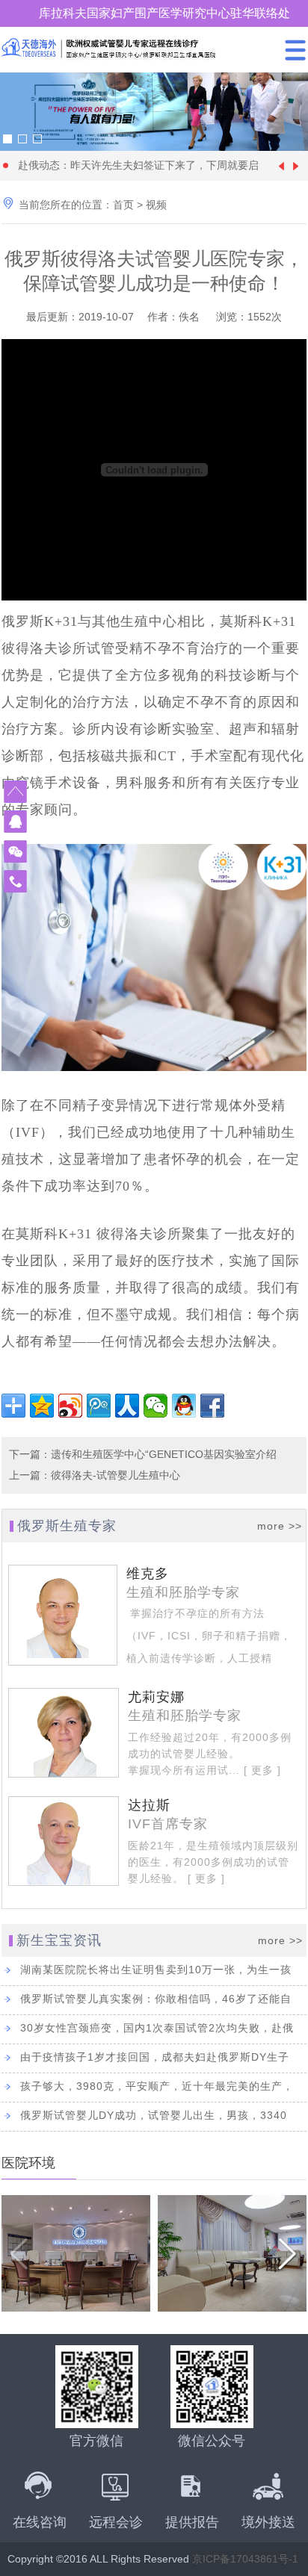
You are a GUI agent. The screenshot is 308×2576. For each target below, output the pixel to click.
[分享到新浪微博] (70, 1406)
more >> (280, 1526)
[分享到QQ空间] (42, 1406)
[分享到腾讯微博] (99, 1406)
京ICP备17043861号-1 (245, 2559)
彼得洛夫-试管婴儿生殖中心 (115, 1475)
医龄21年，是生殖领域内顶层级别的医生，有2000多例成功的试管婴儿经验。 (213, 1862)
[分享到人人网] (127, 1406)
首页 (123, 205)
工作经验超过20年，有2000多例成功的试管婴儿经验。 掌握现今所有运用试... (210, 1754)
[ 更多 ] (261, 1770)
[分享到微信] (155, 1406)
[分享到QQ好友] (184, 1406)
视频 (156, 205)
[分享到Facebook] (212, 1406)
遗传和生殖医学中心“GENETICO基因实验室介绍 (164, 1454)
